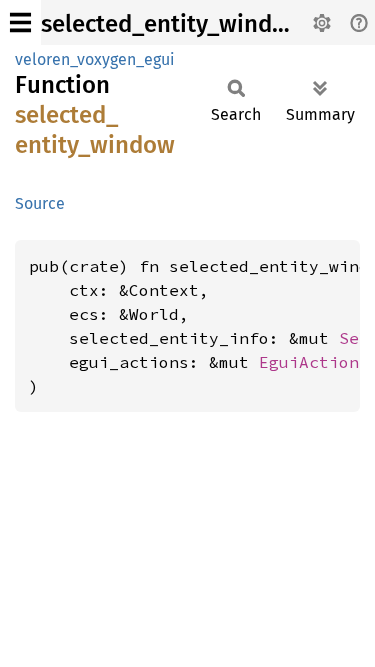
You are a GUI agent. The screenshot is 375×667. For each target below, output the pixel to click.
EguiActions (314, 362)
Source (40, 203)
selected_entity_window (172, 24)
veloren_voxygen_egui (95, 59)
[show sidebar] (20, 22)
